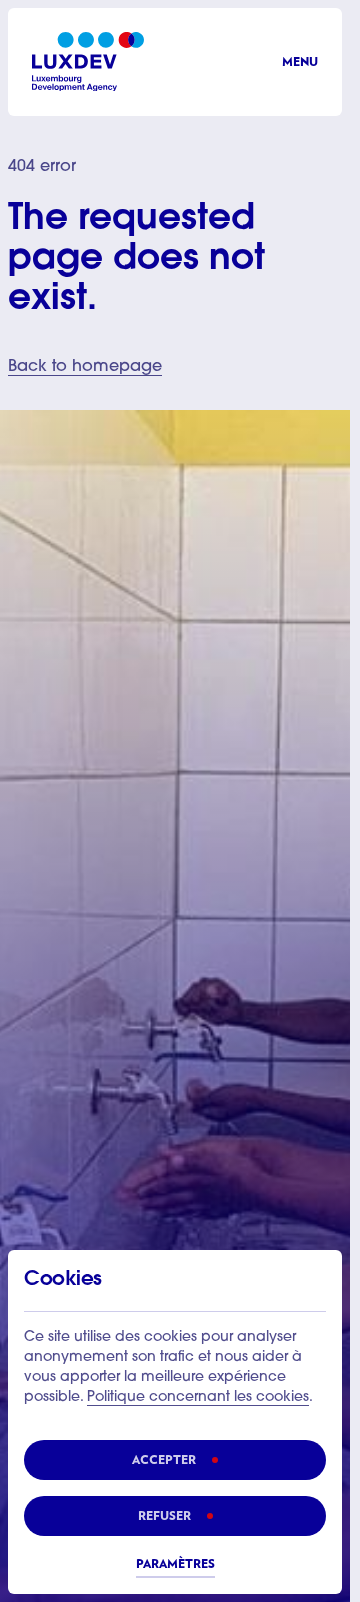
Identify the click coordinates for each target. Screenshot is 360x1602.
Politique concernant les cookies (198, 1398)
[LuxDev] (88, 61)
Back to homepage (85, 367)
